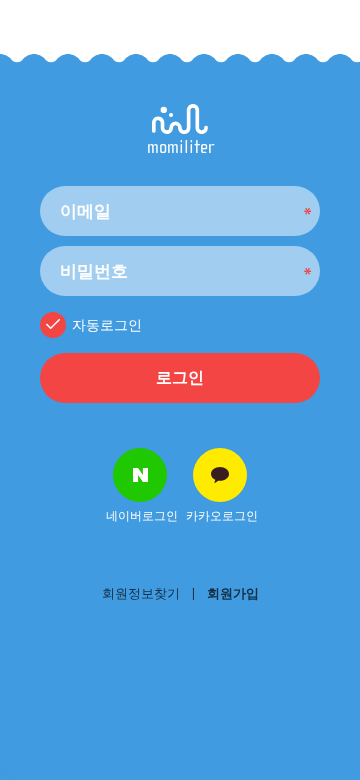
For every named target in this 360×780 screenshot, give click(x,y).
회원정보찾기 (141, 593)
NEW (10, 773)
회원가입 (233, 593)
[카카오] (220, 475)
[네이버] (140, 475)
